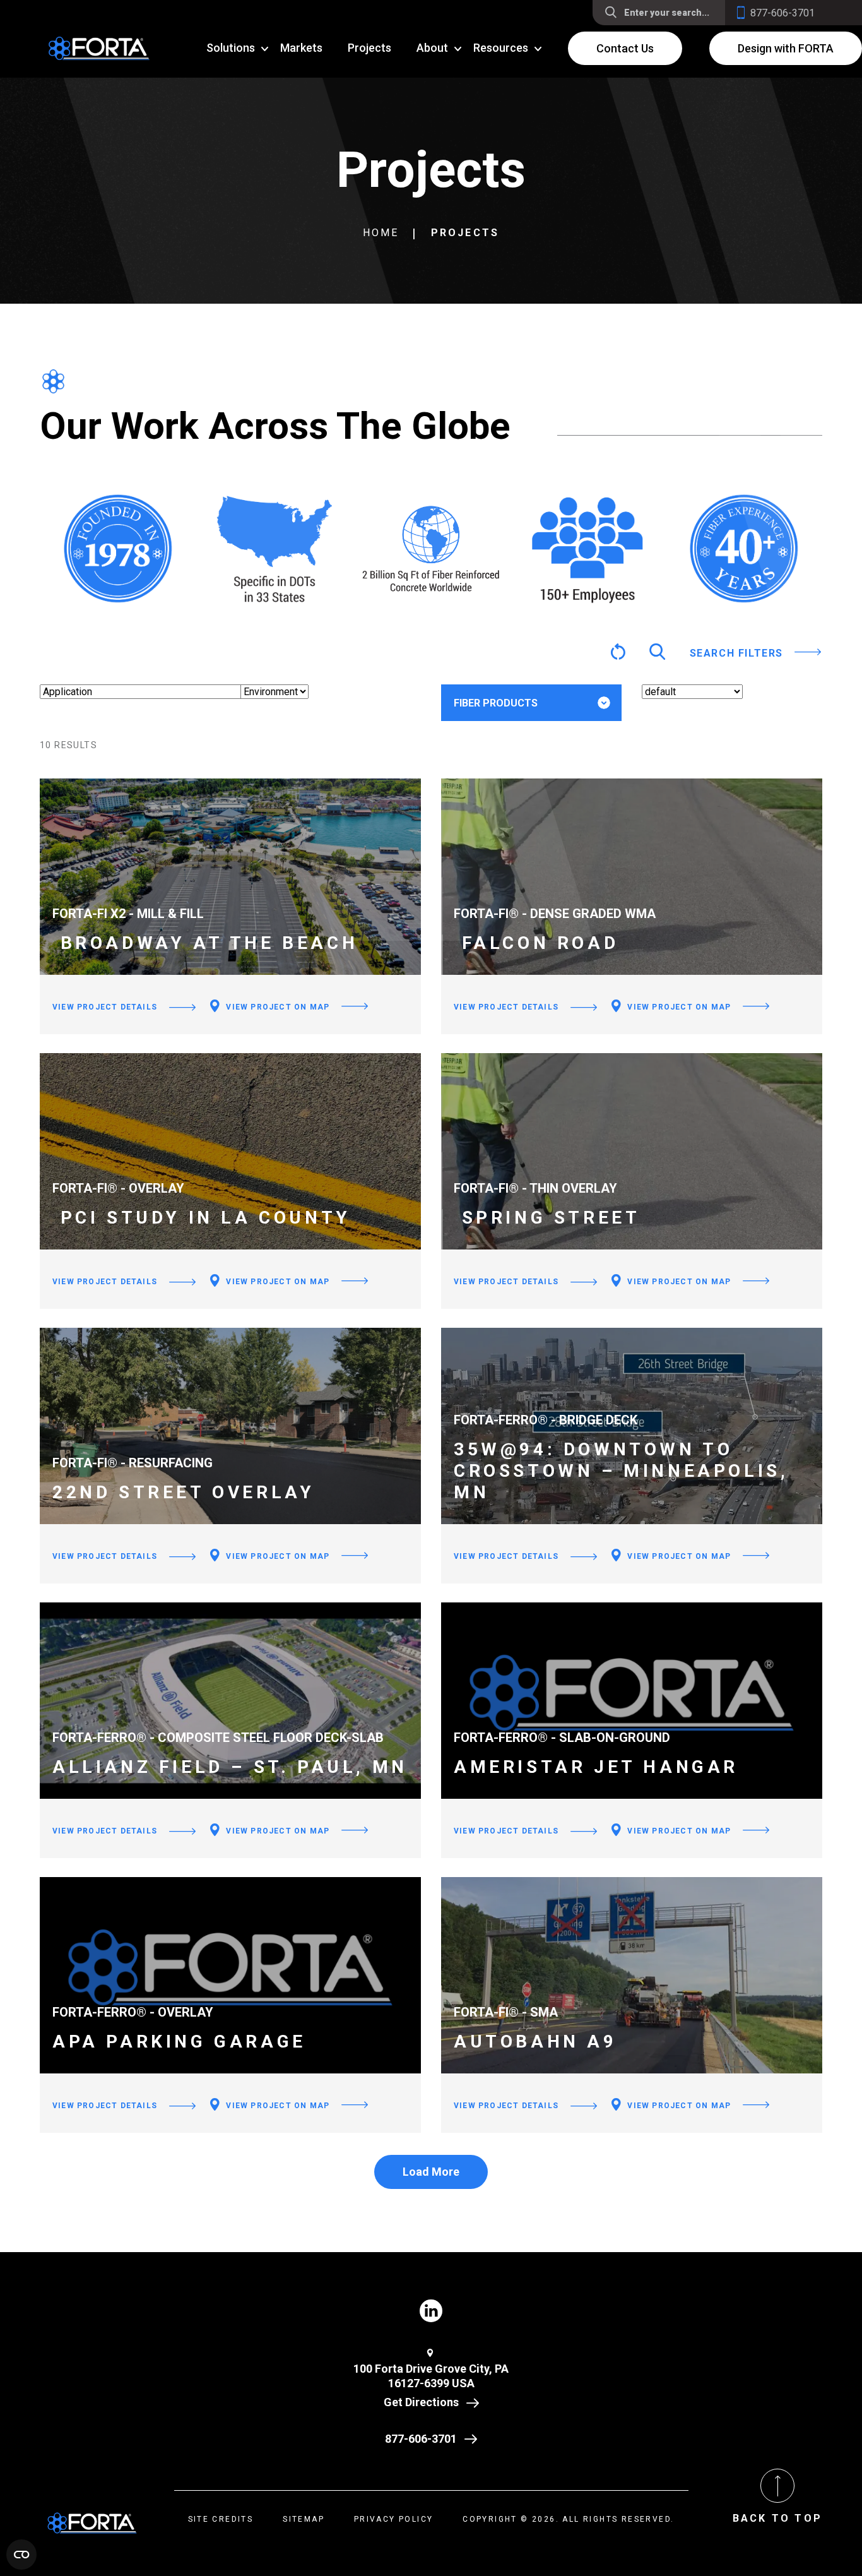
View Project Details (105, 1007)
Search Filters (736, 653)
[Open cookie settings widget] (21, 2555)
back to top (777, 2518)
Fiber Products (496, 703)
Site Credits (221, 2519)
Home (381, 233)
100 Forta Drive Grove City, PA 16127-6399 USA (431, 2376)
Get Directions (421, 2402)
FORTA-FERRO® (510, 743)
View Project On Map (276, 1007)
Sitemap (304, 2519)
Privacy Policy (394, 2519)
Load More (431, 2172)
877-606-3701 (421, 2439)
